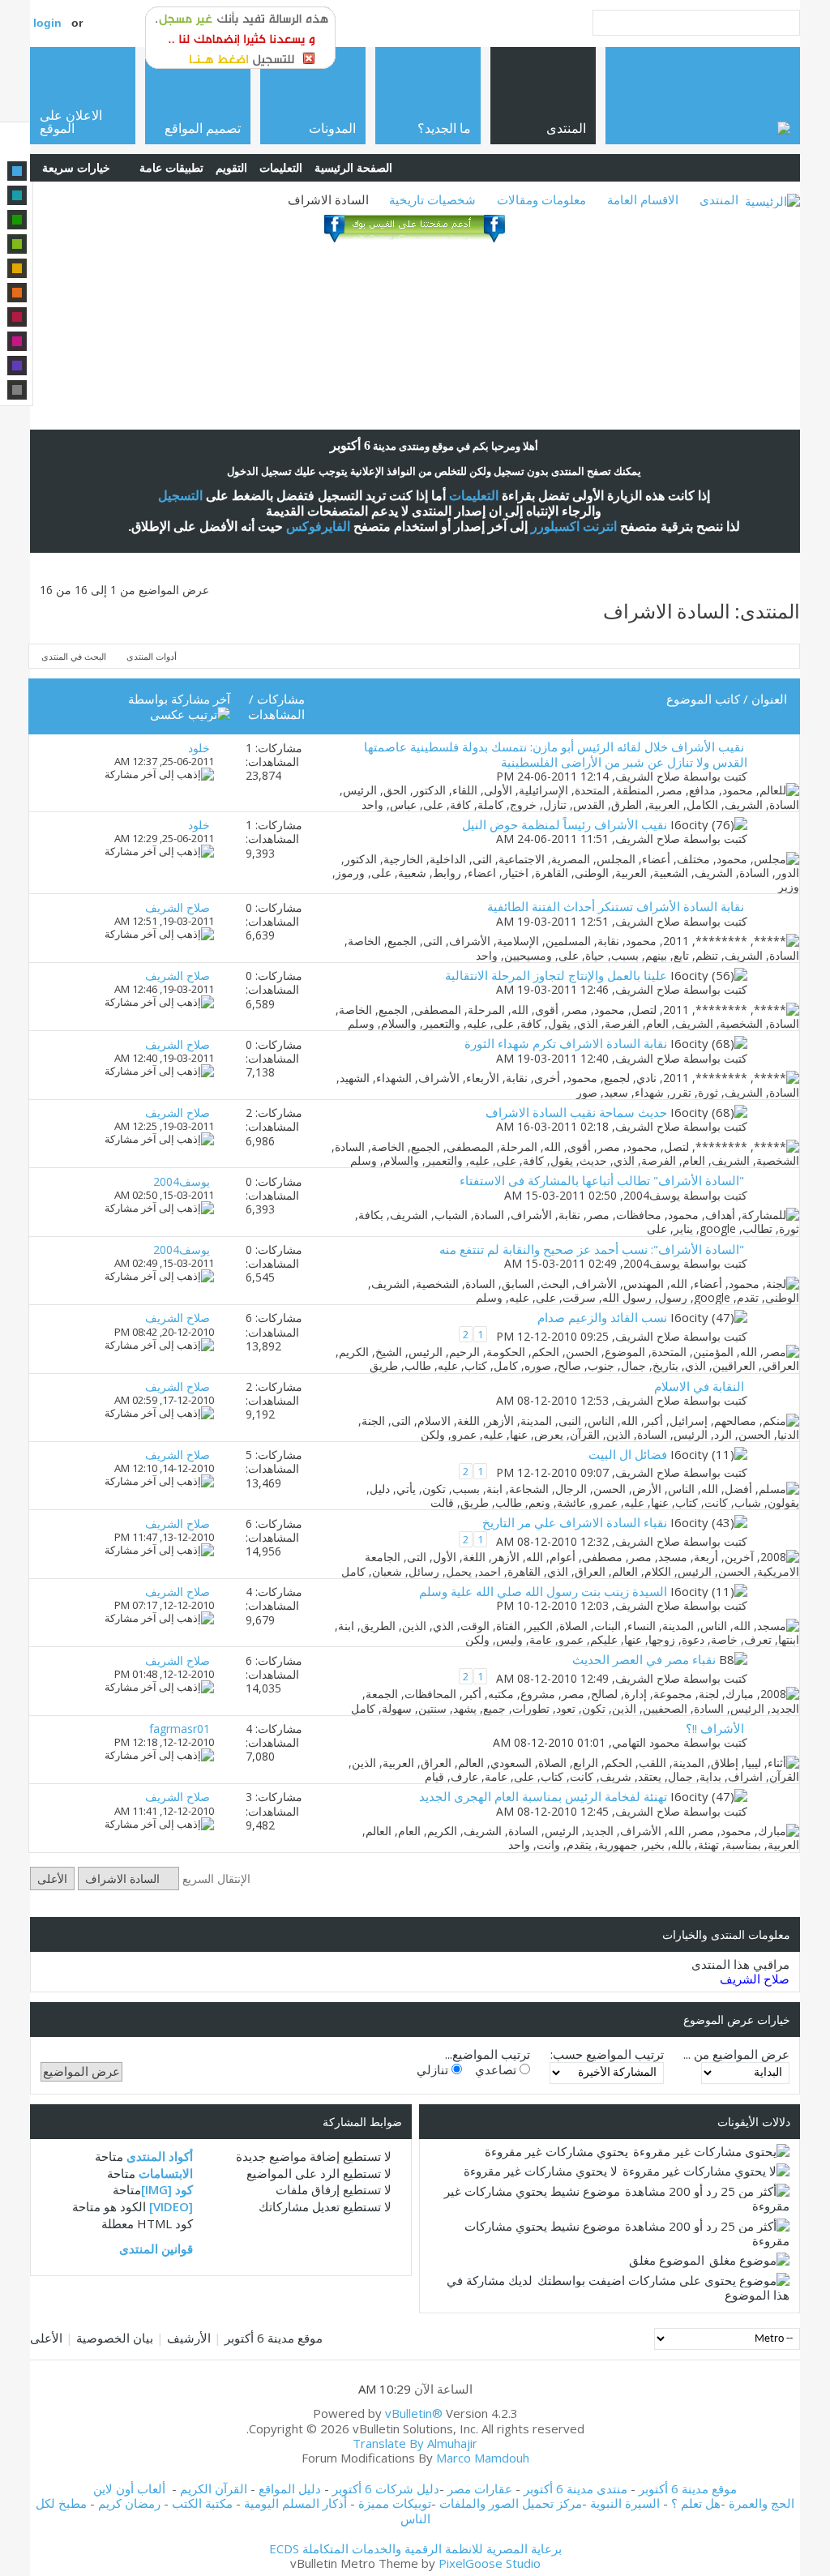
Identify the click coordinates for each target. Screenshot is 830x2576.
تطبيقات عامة (171, 167)
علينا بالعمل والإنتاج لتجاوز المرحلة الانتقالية (556, 975)
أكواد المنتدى (160, 2156)
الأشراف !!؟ (715, 1728)
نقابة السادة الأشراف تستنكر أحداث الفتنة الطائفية (616, 906)
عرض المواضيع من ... (736, 2054)
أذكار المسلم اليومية (295, 2503)
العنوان (769, 699)
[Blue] (17, 171)
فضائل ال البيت (628, 1454)
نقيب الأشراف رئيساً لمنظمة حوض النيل (565, 824)
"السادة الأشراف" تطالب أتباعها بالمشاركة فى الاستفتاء (602, 1180)
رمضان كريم (129, 2503)
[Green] (17, 220)
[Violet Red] (17, 341)
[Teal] (17, 195)
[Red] (17, 317)
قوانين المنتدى (156, 2249)
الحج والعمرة (762, 2503)
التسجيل (180, 496)
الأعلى (52, 1879)
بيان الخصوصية (115, 2338)
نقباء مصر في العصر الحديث (644, 1659)
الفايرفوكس (318, 526)
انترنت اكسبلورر (574, 526)
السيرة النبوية (627, 2503)
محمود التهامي (646, 1742)
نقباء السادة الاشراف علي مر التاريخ (575, 1522)
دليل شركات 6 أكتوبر (386, 2488)
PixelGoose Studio (490, 2563)
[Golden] (17, 268)
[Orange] (17, 293)
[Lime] (17, 244)
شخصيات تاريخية (432, 199)
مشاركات (281, 699)
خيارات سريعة (76, 167)
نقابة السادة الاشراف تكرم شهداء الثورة (566, 1043)
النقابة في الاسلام (699, 1386)
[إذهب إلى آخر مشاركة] (159, 774)
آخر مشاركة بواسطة (179, 699)
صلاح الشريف (648, 776)
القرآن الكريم (214, 2488)
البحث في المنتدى (74, 656)
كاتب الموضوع (703, 699)
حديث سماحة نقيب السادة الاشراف (576, 1112)
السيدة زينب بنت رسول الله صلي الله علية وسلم (543, 1591)
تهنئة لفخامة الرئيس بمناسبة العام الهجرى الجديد (543, 1796)
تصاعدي (497, 2069)
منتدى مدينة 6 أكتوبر (575, 2488)
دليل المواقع (290, 2488)
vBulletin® (414, 2413)
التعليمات (281, 167)
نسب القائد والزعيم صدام (602, 1317)
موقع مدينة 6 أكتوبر (274, 2338)
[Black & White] (17, 390)
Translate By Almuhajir (415, 2443)
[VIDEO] (171, 2206)
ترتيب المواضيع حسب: (607, 2054)
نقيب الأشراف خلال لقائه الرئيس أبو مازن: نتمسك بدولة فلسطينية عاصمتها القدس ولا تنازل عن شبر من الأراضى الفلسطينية (556, 754)
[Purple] (17, 366)
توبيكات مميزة (395, 2503)
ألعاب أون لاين (129, 2488)
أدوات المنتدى (152, 656)
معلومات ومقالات (541, 199)
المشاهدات (276, 714)
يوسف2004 (652, 1195)
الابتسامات (166, 2173)
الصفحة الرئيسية (353, 167)
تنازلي (434, 2069)
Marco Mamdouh (483, 2458)
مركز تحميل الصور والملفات (511, 2503)
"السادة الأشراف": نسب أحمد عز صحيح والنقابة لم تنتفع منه (592, 1249)
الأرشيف (189, 2338)
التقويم (231, 167)
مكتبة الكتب (202, 2503)
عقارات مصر (480, 2488)
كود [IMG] (167, 2189)
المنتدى (719, 199)
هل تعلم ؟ (696, 2503)
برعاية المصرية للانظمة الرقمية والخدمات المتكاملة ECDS (415, 2548)
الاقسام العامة (643, 199)
